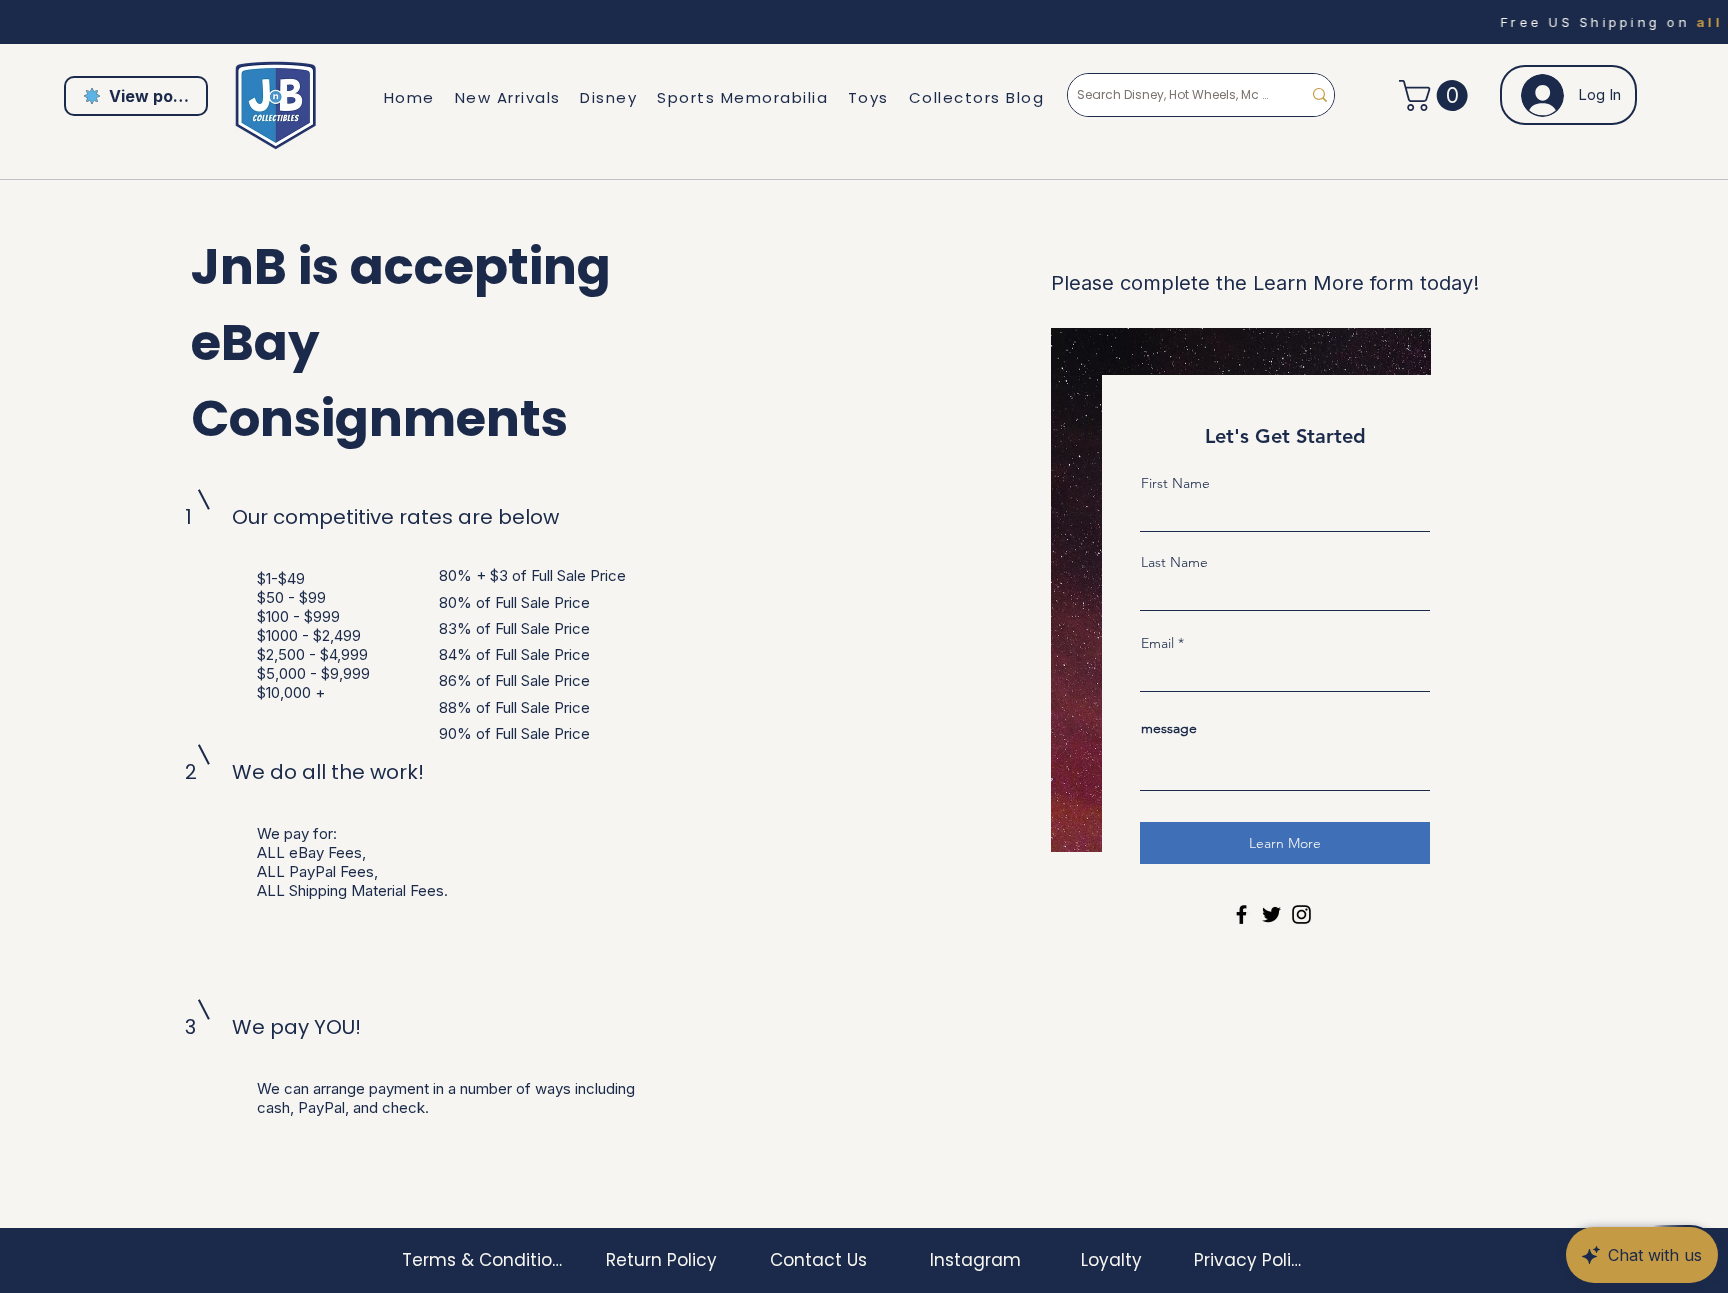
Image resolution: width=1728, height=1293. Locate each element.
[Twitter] (1271, 914)
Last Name (1174, 562)
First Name (1175, 483)
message (1169, 728)
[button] (1437, 95)
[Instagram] (1301, 914)
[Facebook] (1241, 914)
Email (1157, 643)
